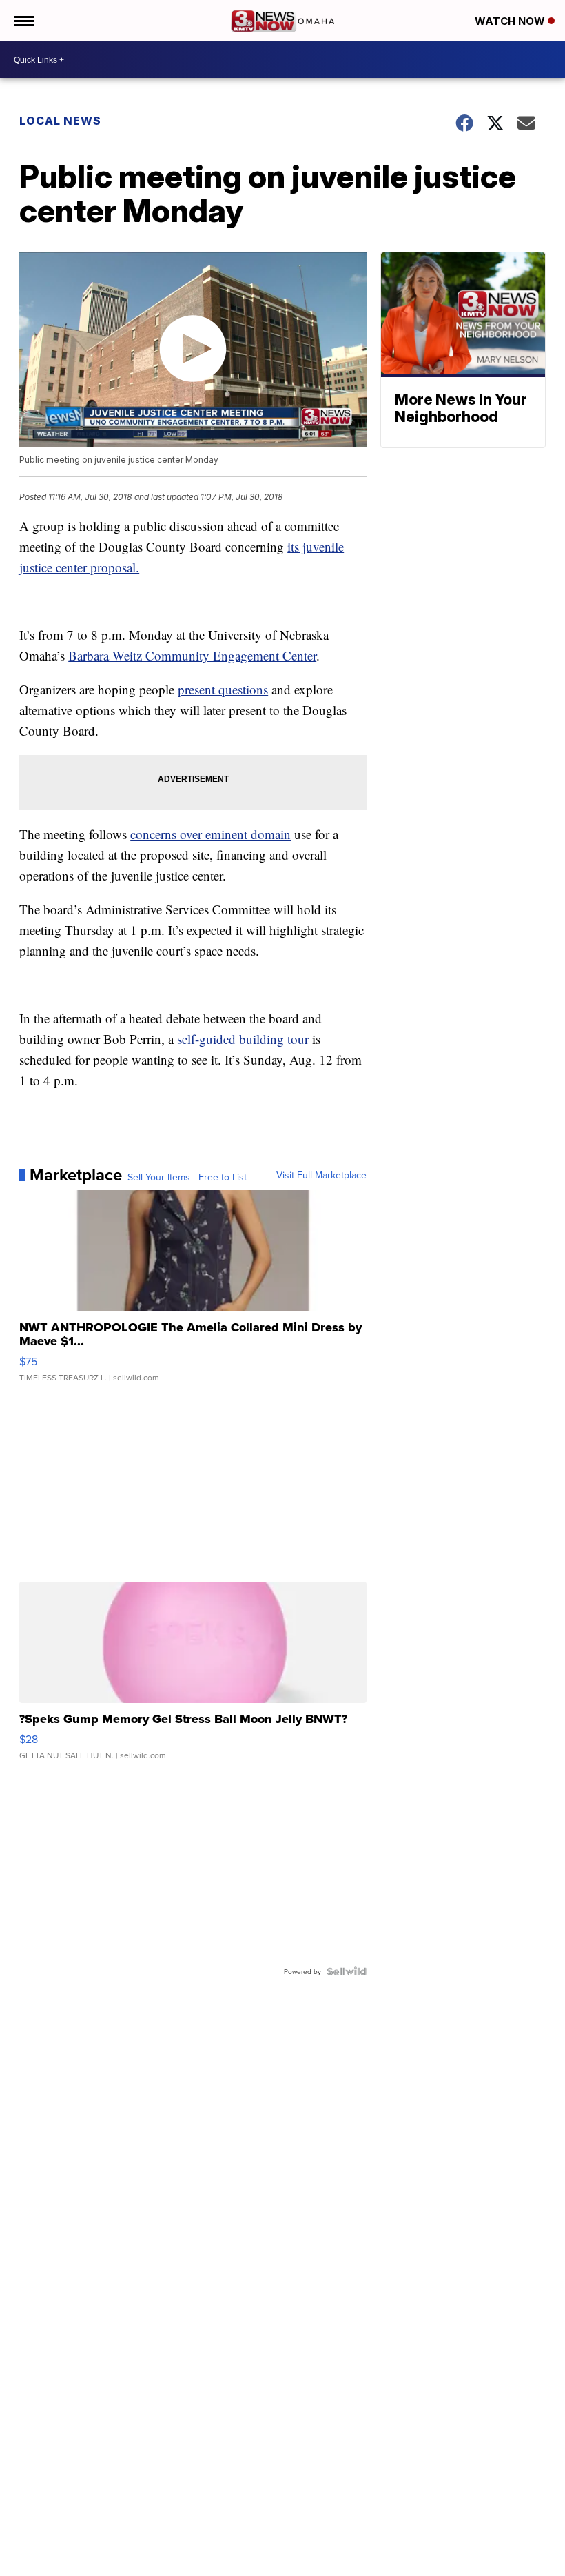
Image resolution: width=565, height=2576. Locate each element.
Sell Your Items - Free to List (187, 1177)
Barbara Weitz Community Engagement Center (192, 655)
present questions (223, 689)
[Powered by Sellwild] (347, 1971)
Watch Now (511, 21)
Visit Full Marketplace (321, 1175)
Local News (60, 121)
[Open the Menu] (23, 21)
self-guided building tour (243, 1039)
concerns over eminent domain (210, 834)
